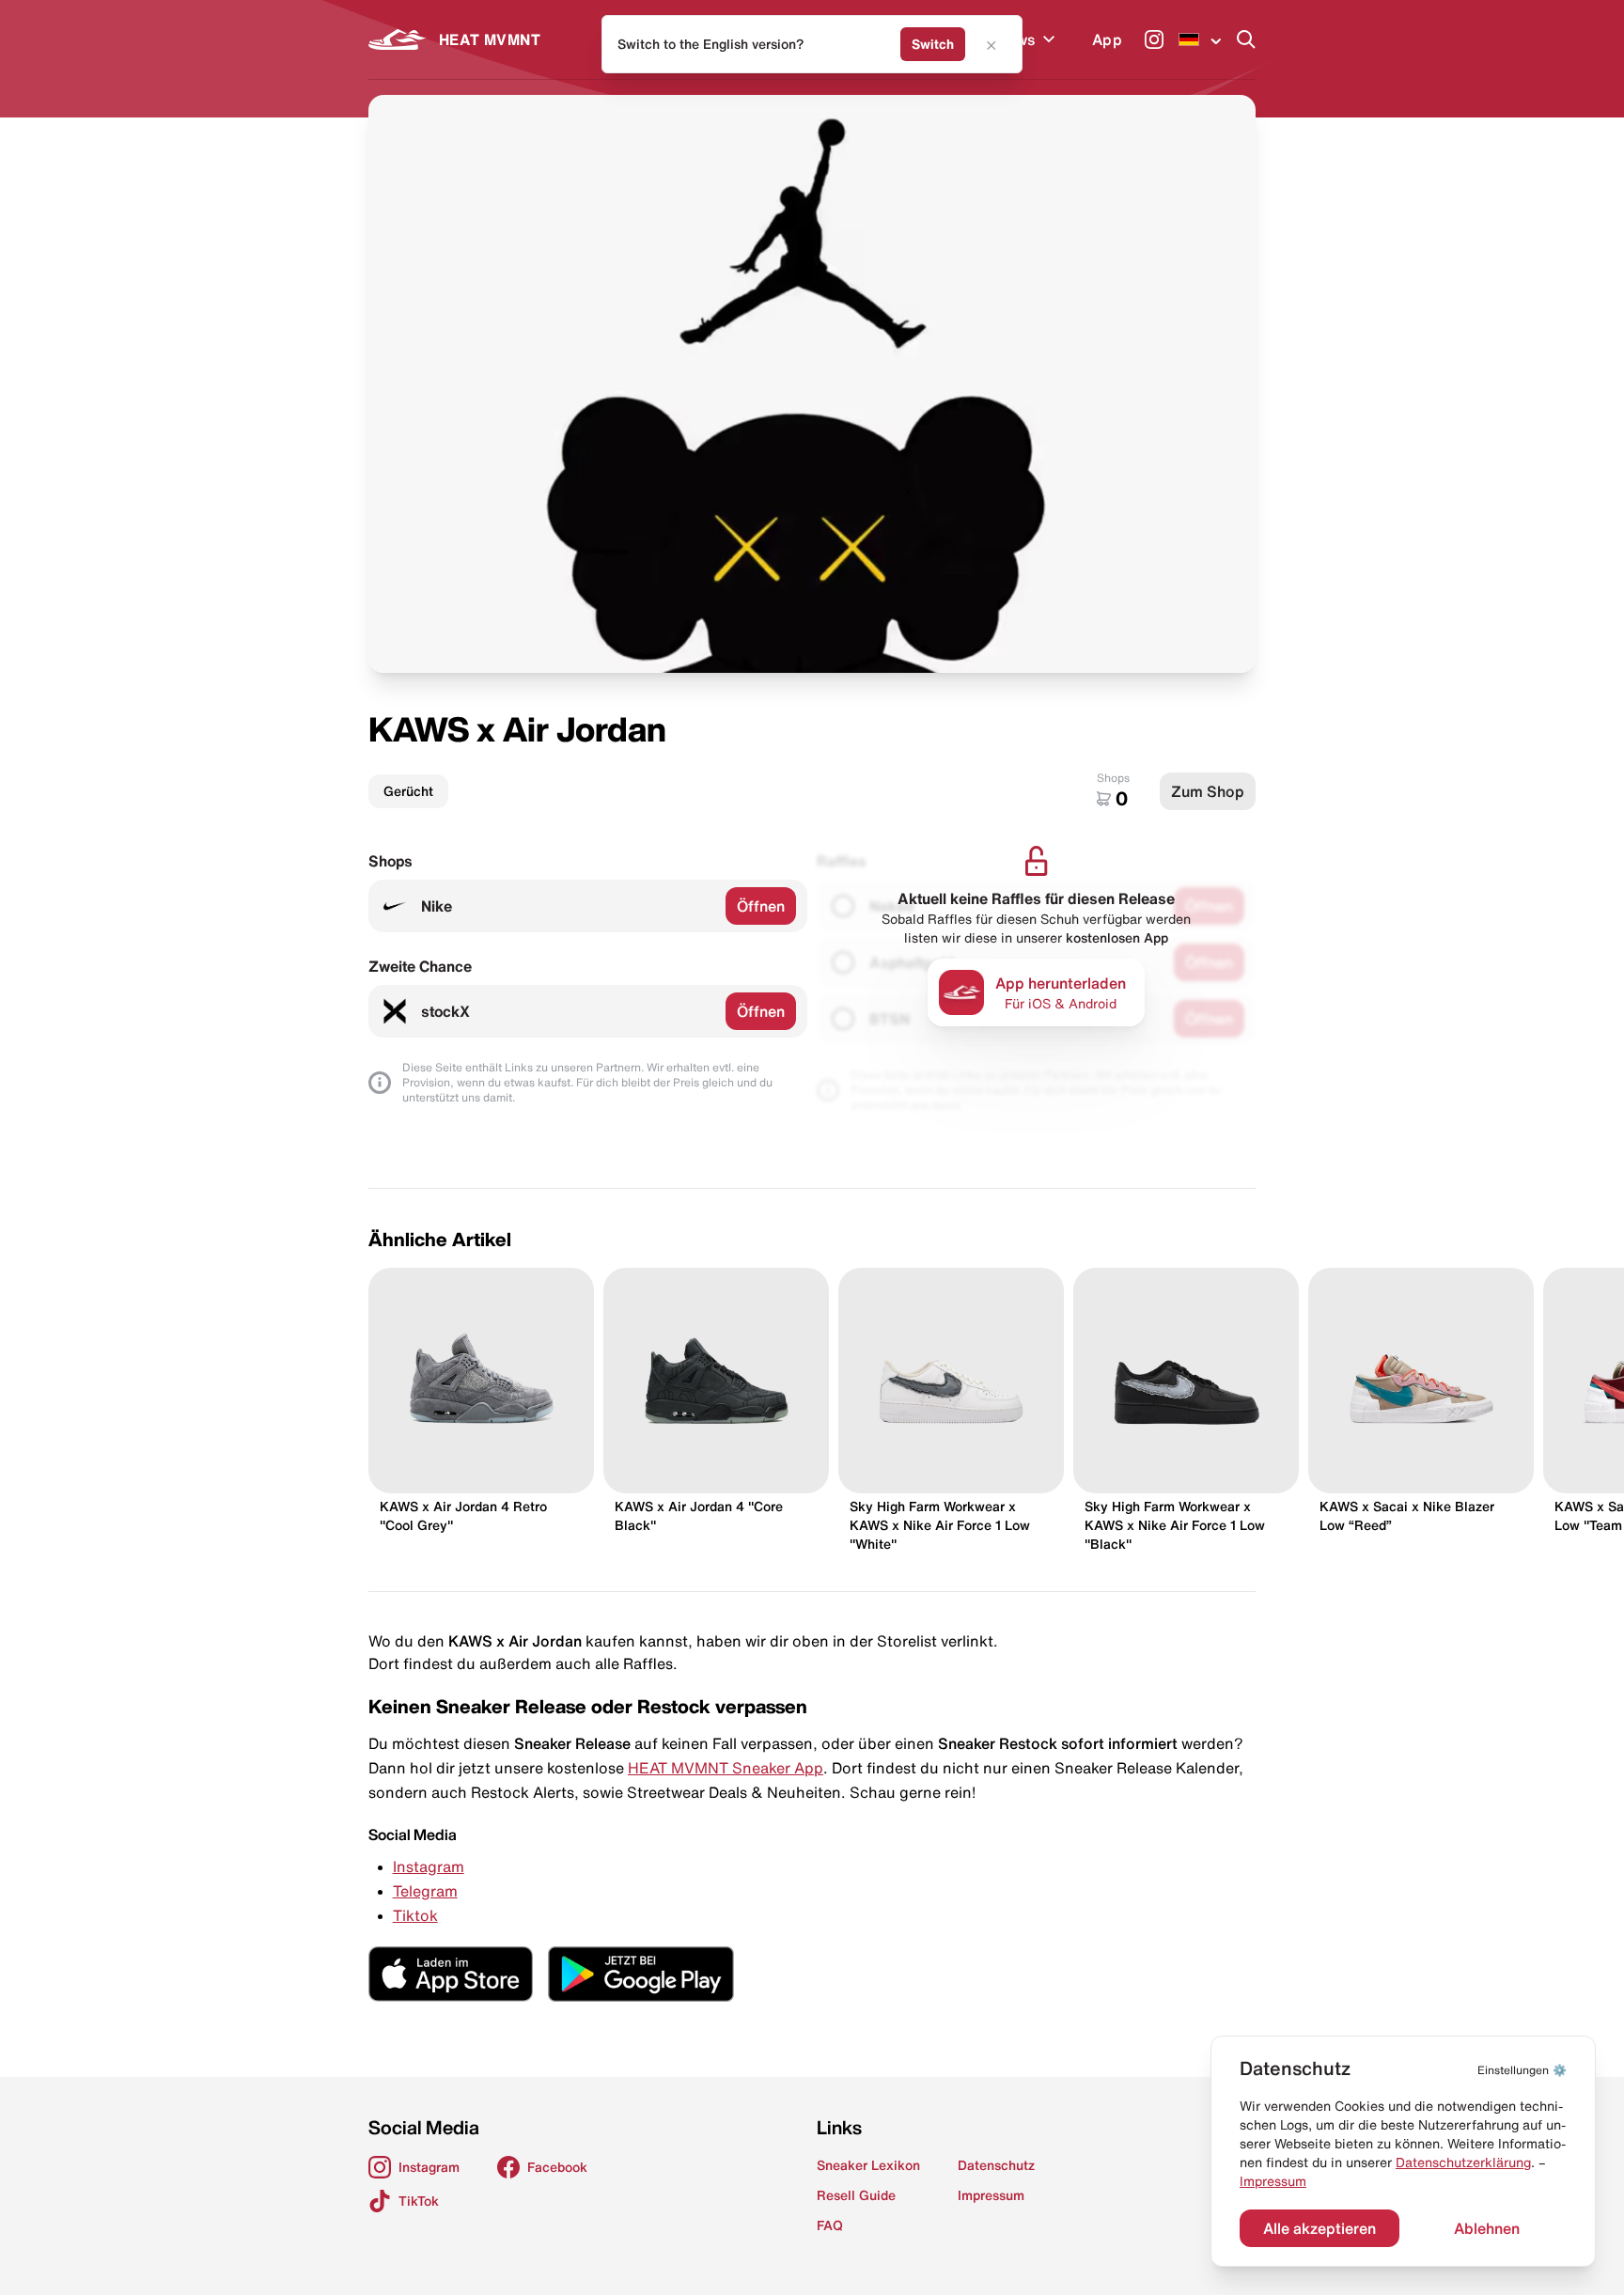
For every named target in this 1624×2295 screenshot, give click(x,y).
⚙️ (1522, 2070)
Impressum (1273, 2181)
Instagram (429, 1866)
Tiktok (415, 1915)
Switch (933, 44)
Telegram (425, 1891)
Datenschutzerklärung (1463, 2162)
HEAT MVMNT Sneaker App (726, 1768)
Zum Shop (1208, 791)
